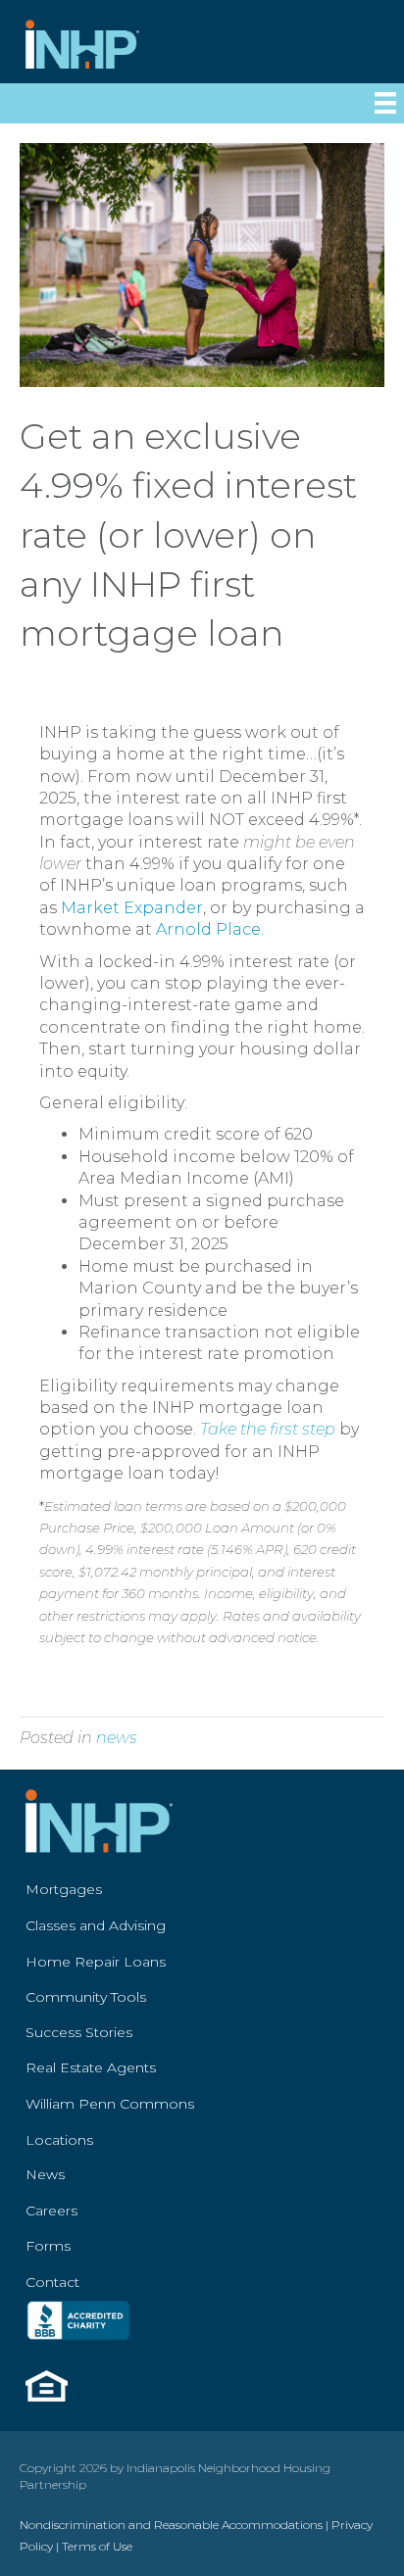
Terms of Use (97, 2546)
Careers (51, 2211)
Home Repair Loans (96, 1962)
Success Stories (79, 2032)
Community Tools (86, 1997)
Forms (48, 2246)
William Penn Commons (110, 2104)
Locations (59, 2140)
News (45, 2174)
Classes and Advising (96, 1925)
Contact (52, 2282)
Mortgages (64, 1889)
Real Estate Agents (91, 2067)
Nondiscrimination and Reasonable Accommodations (171, 2525)
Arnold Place (208, 929)
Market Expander (132, 908)
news (117, 1738)
